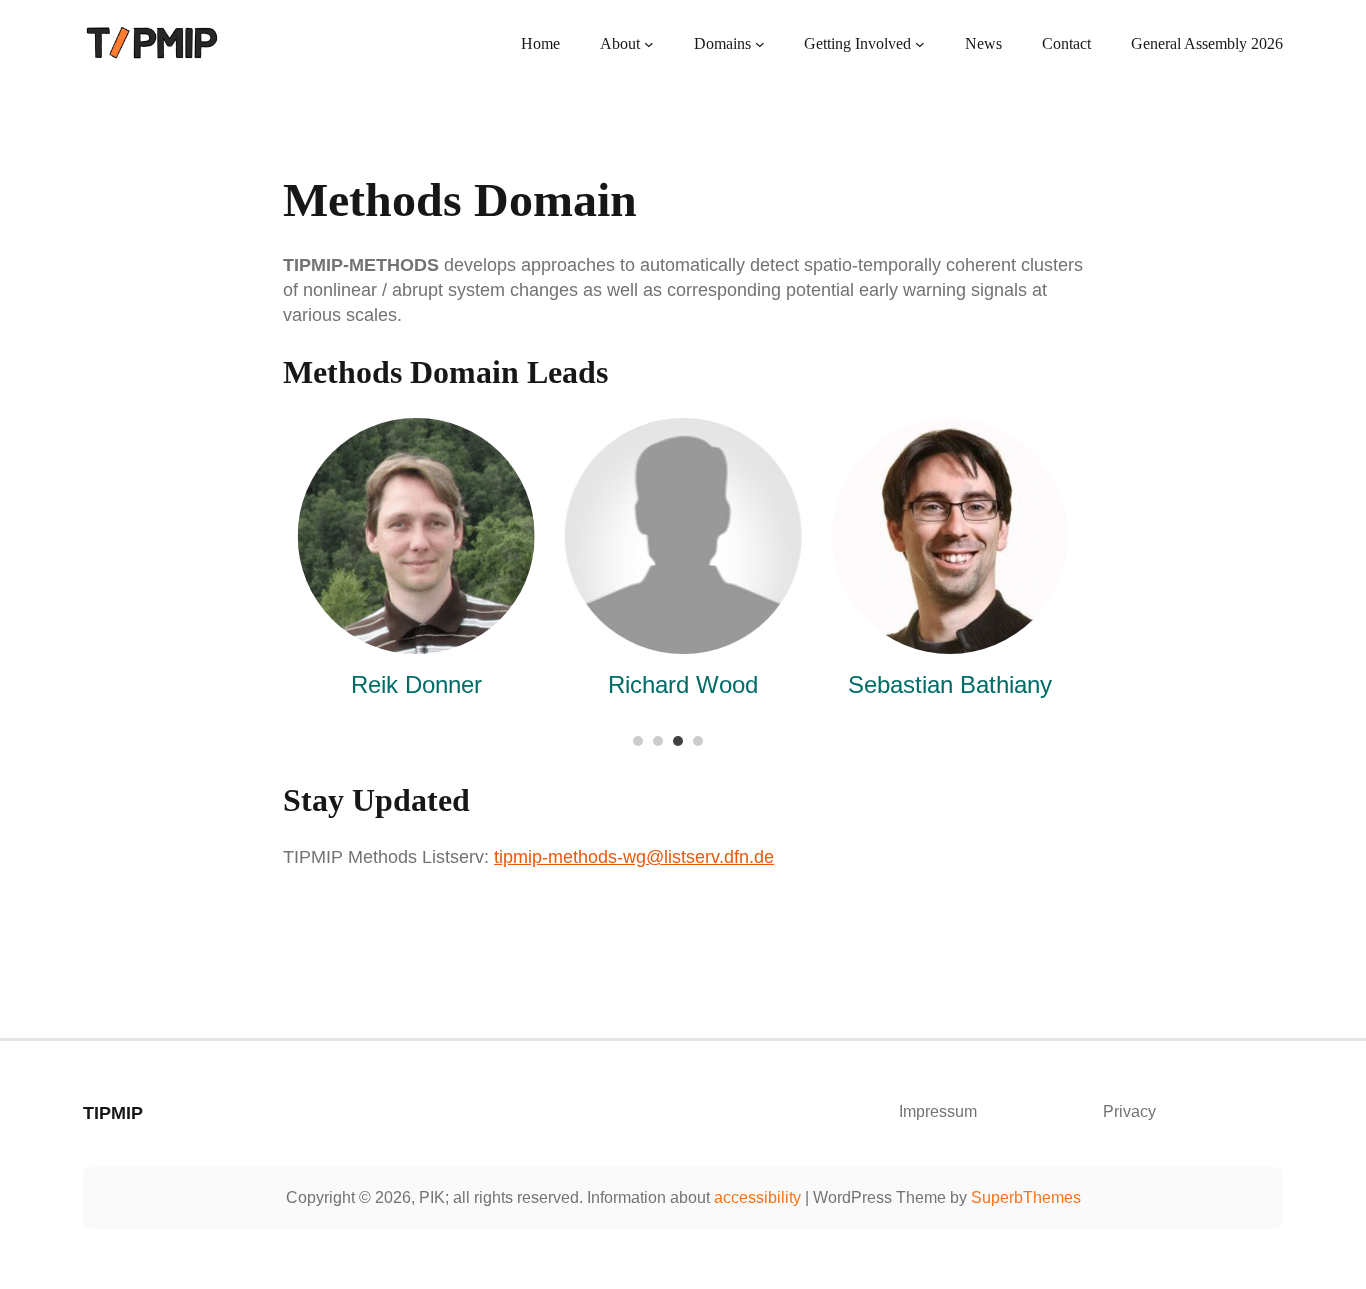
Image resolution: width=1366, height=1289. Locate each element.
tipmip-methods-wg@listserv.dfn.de (634, 857)
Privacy (1129, 1111)
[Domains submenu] (760, 44)
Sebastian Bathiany (950, 684)
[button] (638, 741)
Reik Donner (416, 684)
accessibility (757, 1197)
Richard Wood (683, 684)
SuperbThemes (1026, 1197)
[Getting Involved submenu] (920, 44)
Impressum (938, 1111)
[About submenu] (649, 44)
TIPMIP (113, 1113)
